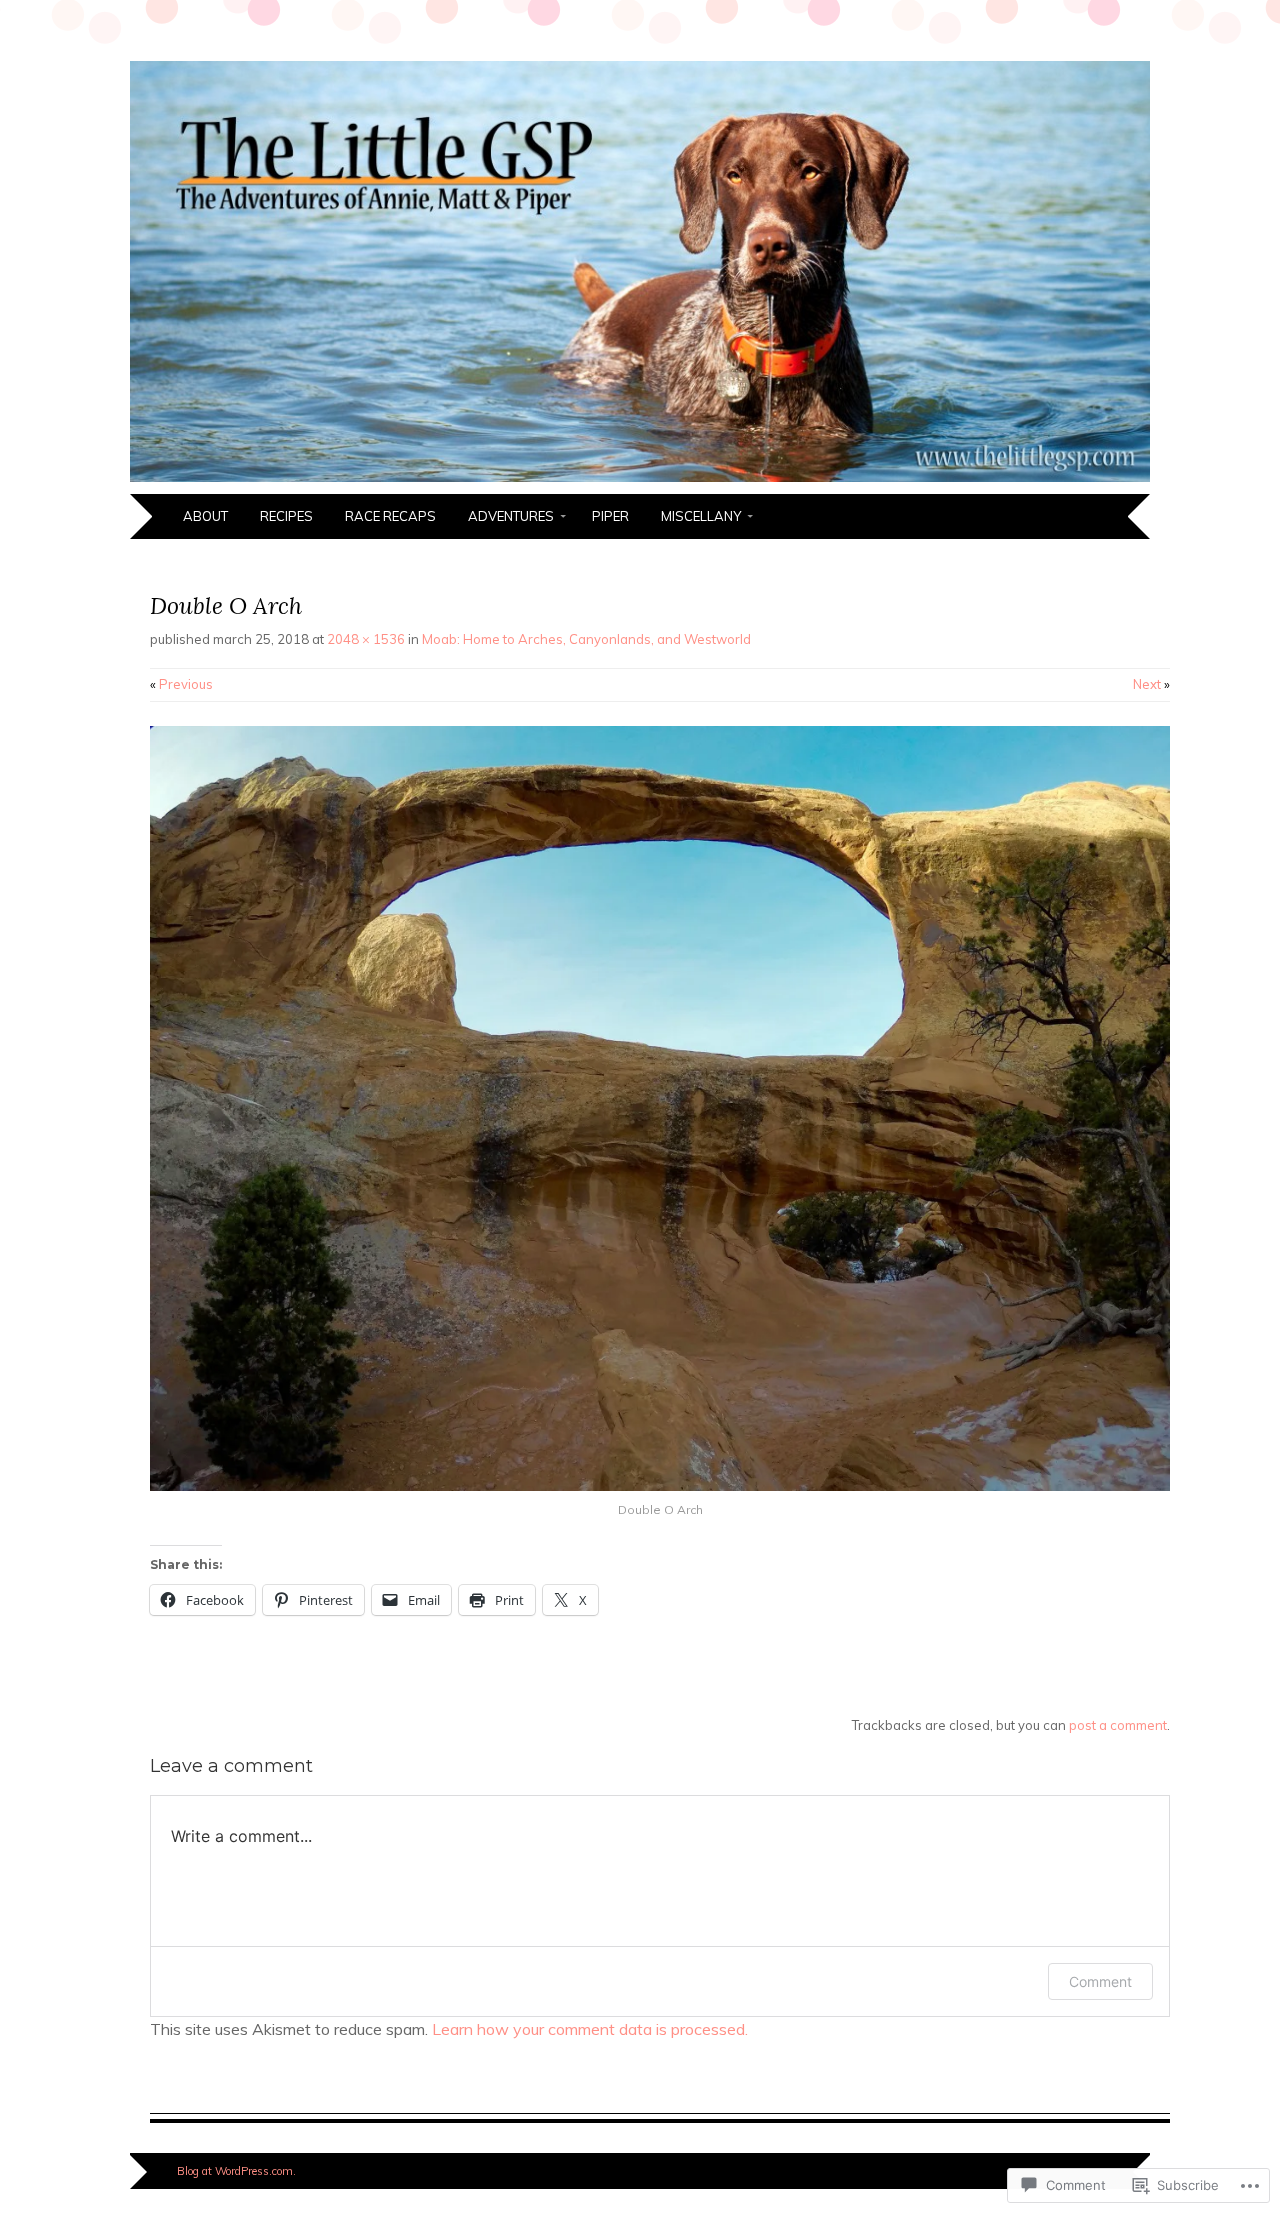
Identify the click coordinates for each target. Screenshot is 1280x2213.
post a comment (1118, 1725)
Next (1151, 684)
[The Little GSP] (640, 482)
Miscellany (701, 516)
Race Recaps (390, 516)
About (205, 516)
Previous (181, 684)
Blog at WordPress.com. (236, 2171)
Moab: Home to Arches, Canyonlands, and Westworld (586, 639)
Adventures (511, 516)
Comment (1100, 1981)
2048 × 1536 (366, 639)
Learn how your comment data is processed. (590, 2029)
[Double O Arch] (660, 1486)
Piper (610, 516)
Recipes (286, 516)
